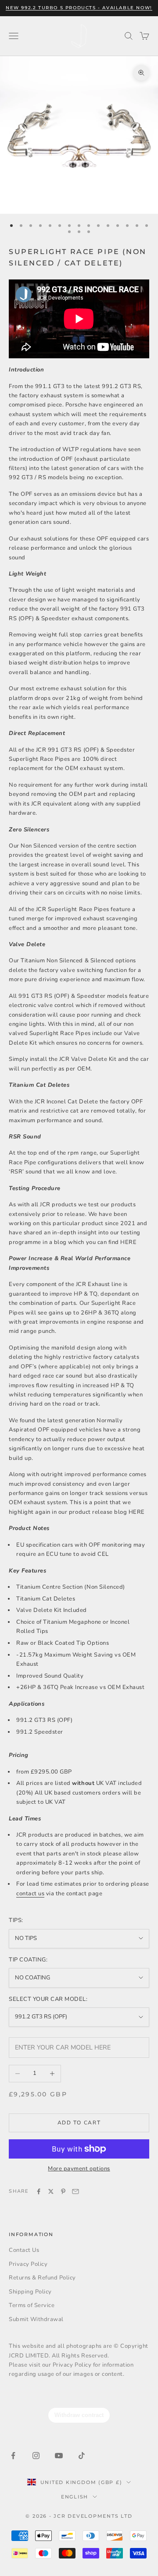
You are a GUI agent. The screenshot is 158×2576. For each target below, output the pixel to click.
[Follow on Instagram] (36, 2456)
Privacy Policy (28, 2264)
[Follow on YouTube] (59, 2456)
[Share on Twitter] (51, 2191)
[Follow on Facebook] (13, 2456)
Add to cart (79, 2123)
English (75, 2497)
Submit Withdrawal (36, 2319)
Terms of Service (32, 2305)
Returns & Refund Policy (42, 2278)
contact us (30, 1894)
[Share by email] (75, 2191)
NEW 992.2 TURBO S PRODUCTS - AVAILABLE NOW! (79, 8)
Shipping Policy (30, 2292)
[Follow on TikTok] (82, 2456)
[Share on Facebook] (39, 2191)
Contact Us (24, 2250)
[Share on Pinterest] (63, 2191)
